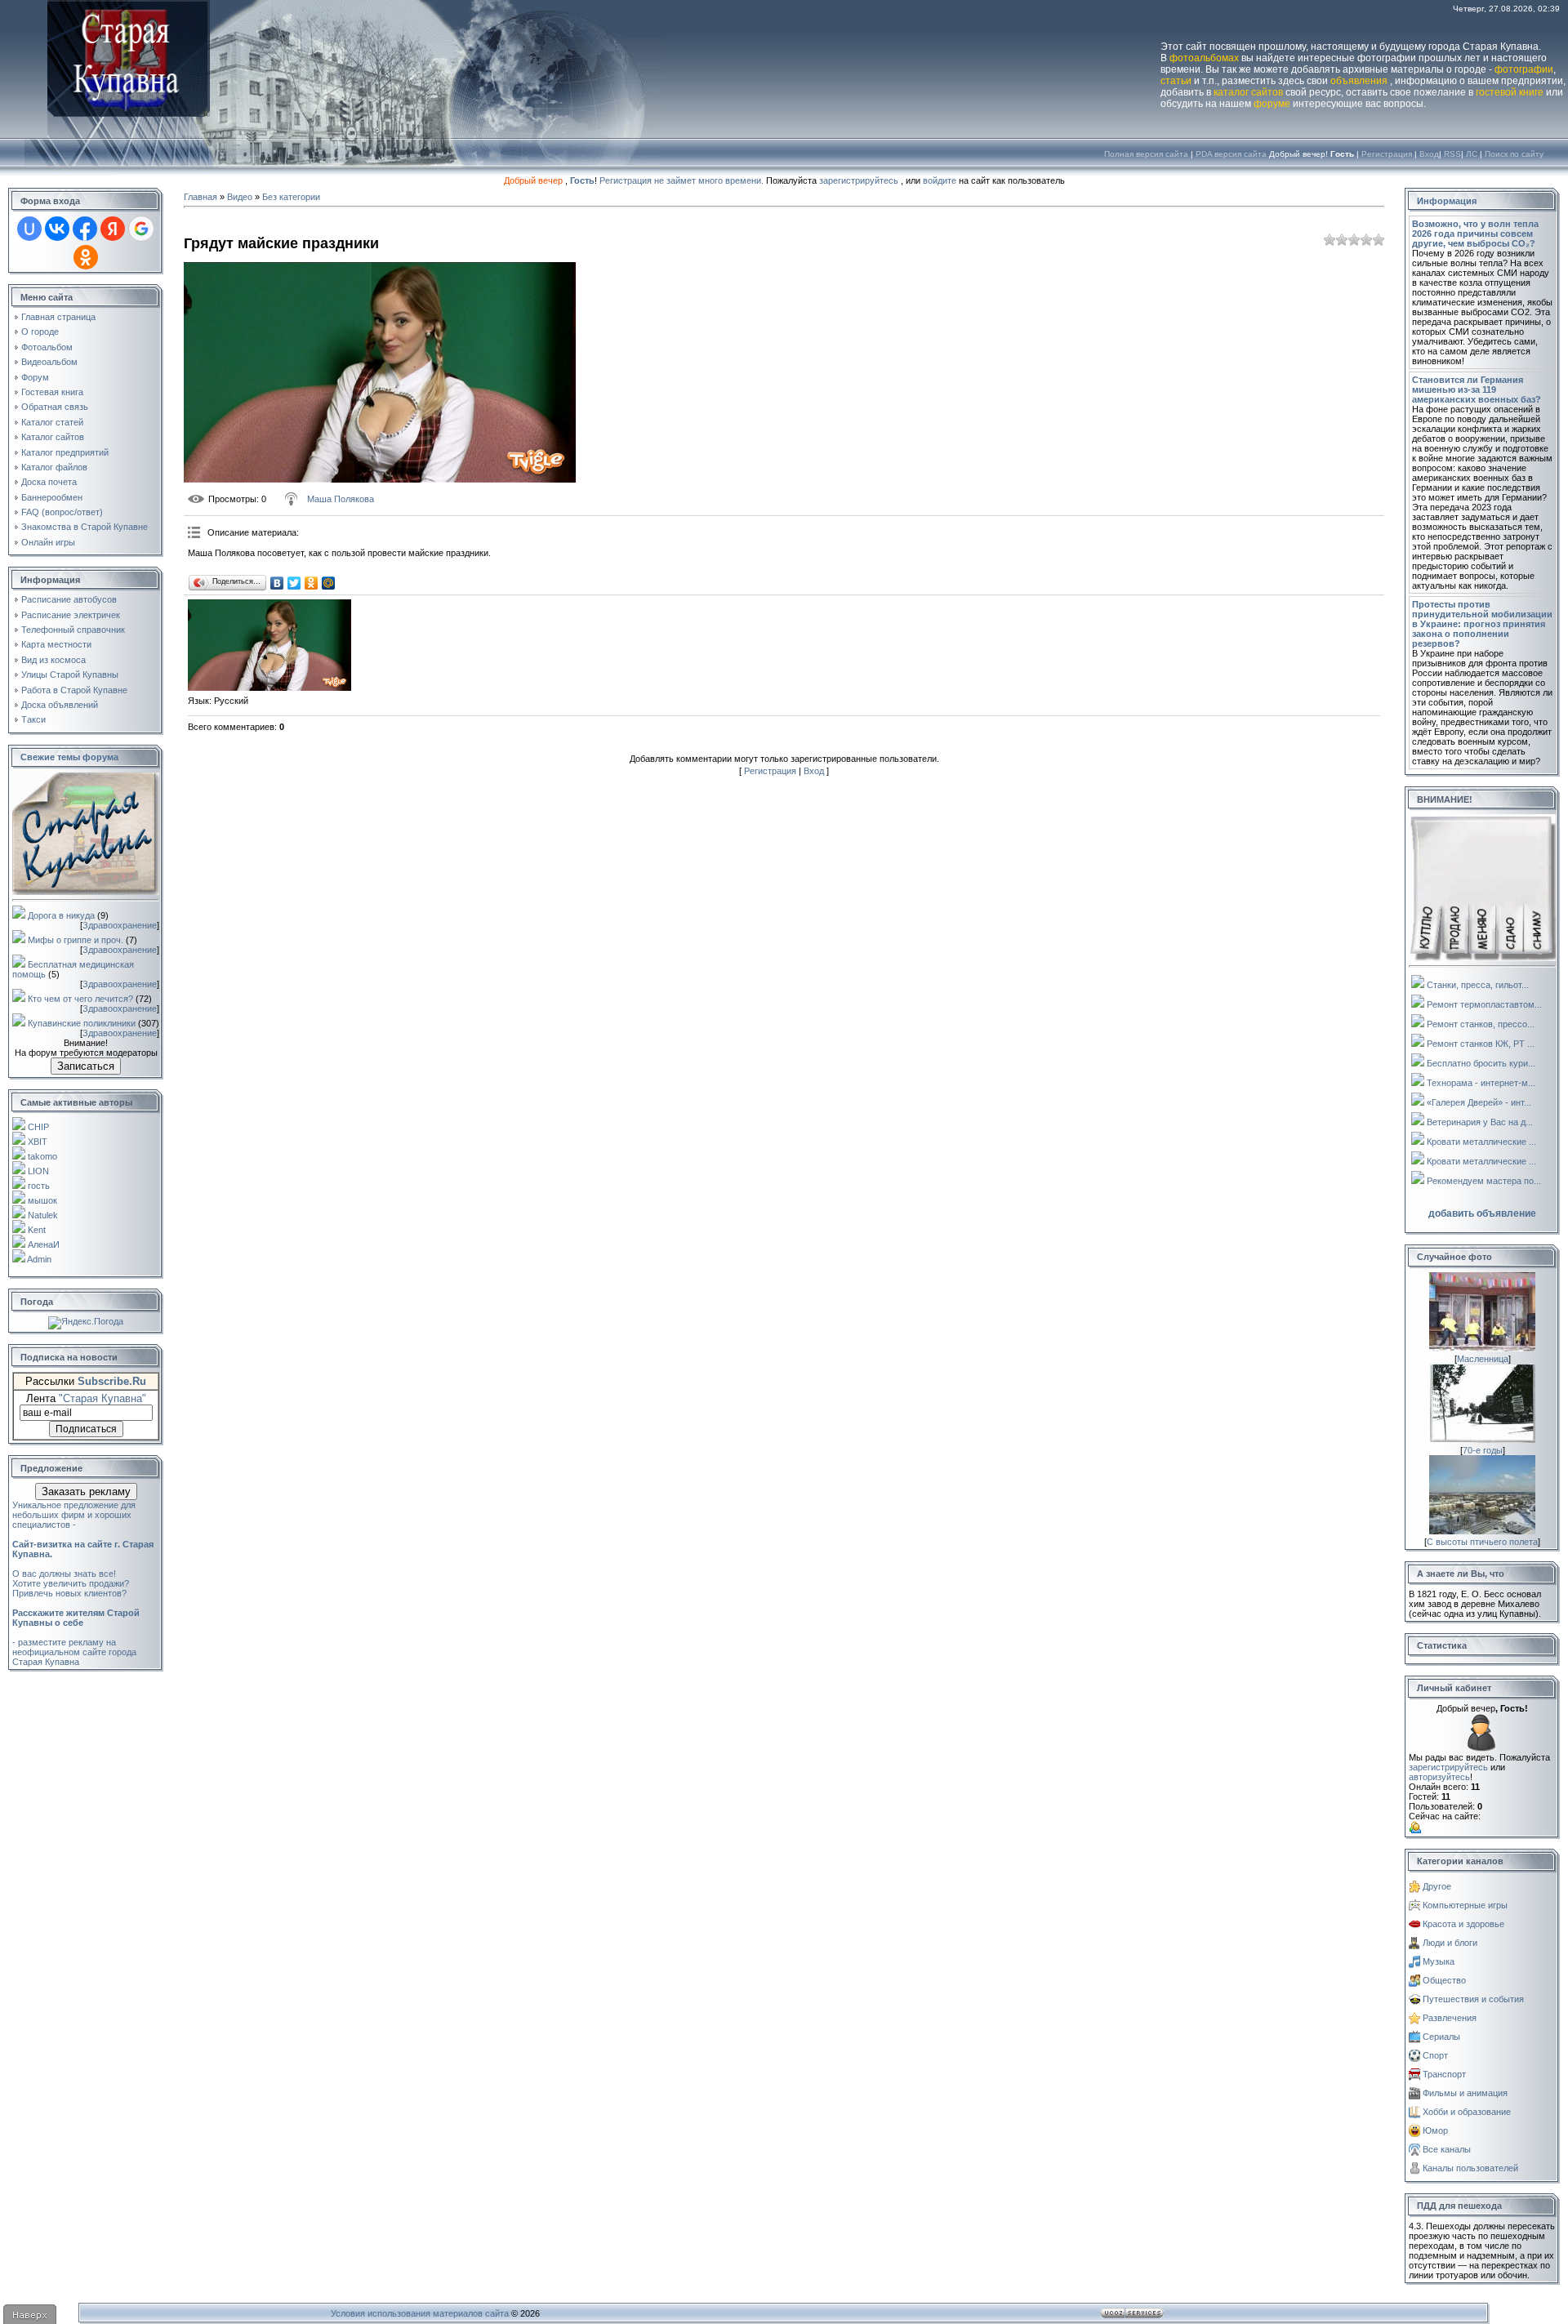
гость (39, 1186)
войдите (940, 180)
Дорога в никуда (61, 915)
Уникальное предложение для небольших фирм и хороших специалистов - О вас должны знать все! (83, 1539)
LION (38, 1171)
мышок (42, 1200)
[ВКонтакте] (277, 583)
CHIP (38, 1127)
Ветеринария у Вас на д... (1480, 1122)
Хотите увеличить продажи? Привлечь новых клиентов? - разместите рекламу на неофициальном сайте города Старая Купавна (76, 1623)
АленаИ (44, 1244)
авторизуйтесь (1439, 1777)
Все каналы (1447, 2149)
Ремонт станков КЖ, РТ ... (1481, 1044)
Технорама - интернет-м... (1481, 1083)
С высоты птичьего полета (1482, 1542)
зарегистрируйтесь (859, 180)
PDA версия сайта (1231, 154)
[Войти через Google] (141, 229)
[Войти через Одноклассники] (86, 257)
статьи (1176, 81)
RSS (1452, 154)
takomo (42, 1156)
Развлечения (1450, 2018)
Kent (37, 1230)
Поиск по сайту (1514, 154)
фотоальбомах (1204, 58)
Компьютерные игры (1465, 1905)
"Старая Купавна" (102, 1398)
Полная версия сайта (1146, 154)
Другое (1437, 1886)
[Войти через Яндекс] (113, 229)
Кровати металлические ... (1481, 1142)
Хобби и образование (1467, 2112)
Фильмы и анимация (1465, 2093)
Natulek (43, 1215)
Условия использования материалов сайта (420, 2313)
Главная (200, 197)
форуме (1272, 104)
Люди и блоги (1450, 1943)
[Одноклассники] (312, 583)
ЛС (1472, 154)
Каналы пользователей (1470, 2168)
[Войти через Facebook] (85, 229)
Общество (1444, 1980)
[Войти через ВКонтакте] (57, 229)
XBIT (38, 1142)
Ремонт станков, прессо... (1481, 1024)
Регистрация (1387, 154)
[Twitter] (294, 583)
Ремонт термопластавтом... (1484, 1004)
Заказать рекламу (86, 1491)
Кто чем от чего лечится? (80, 999)
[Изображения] (269, 646)
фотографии (1524, 69)
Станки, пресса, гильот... (1478, 985)
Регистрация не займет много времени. (683, 180)
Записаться (86, 1066)
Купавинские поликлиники (82, 1023)
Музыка (1439, 1961)
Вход (1429, 154)
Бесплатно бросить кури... (1481, 1063)
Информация (1447, 201)
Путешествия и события (1473, 1999)
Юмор (1435, 2130)
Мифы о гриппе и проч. (76, 940)
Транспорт (1444, 2074)
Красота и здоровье (1463, 1924)
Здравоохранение (120, 925)
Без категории (291, 197)
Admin (39, 1259)
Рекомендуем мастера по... (1484, 1181)
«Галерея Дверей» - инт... (1479, 1102)
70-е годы (1483, 1450)
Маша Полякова (341, 499)
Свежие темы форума (69, 757)
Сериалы (1441, 2037)
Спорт (1435, 2055)
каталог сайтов (1248, 92)
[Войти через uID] (29, 229)
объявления (1359, 81)
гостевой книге (1510, 92)
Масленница (1483, 1359)
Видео (240, 197)
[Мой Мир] (329, 583)
